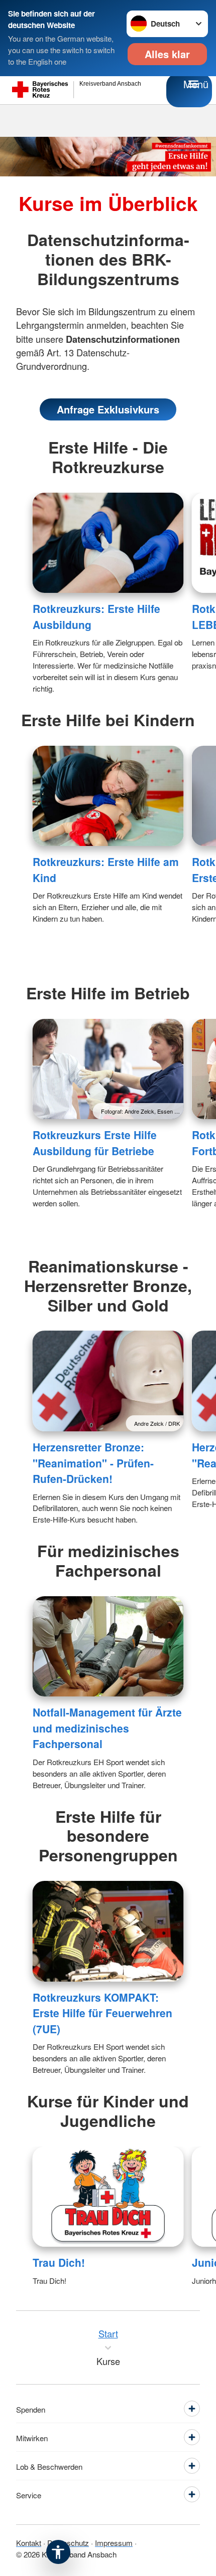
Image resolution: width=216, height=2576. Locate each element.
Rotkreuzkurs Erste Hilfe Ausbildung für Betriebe (95, 1143)
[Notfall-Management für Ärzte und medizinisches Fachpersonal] (108, 1647)
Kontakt (29, 2542)
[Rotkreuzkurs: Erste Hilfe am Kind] (108, 796)
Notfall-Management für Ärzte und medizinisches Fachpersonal (107, 1728)
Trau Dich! (59, 2262)
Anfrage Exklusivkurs (108, 409)
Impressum (114, 2542)
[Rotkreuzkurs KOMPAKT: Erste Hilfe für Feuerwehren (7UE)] (108, 1931)
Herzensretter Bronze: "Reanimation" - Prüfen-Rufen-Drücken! (93, 1463)
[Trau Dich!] (108, 2197)
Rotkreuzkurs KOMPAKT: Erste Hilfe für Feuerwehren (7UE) (102, 2013)
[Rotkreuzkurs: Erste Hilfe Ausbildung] (108, 543)
